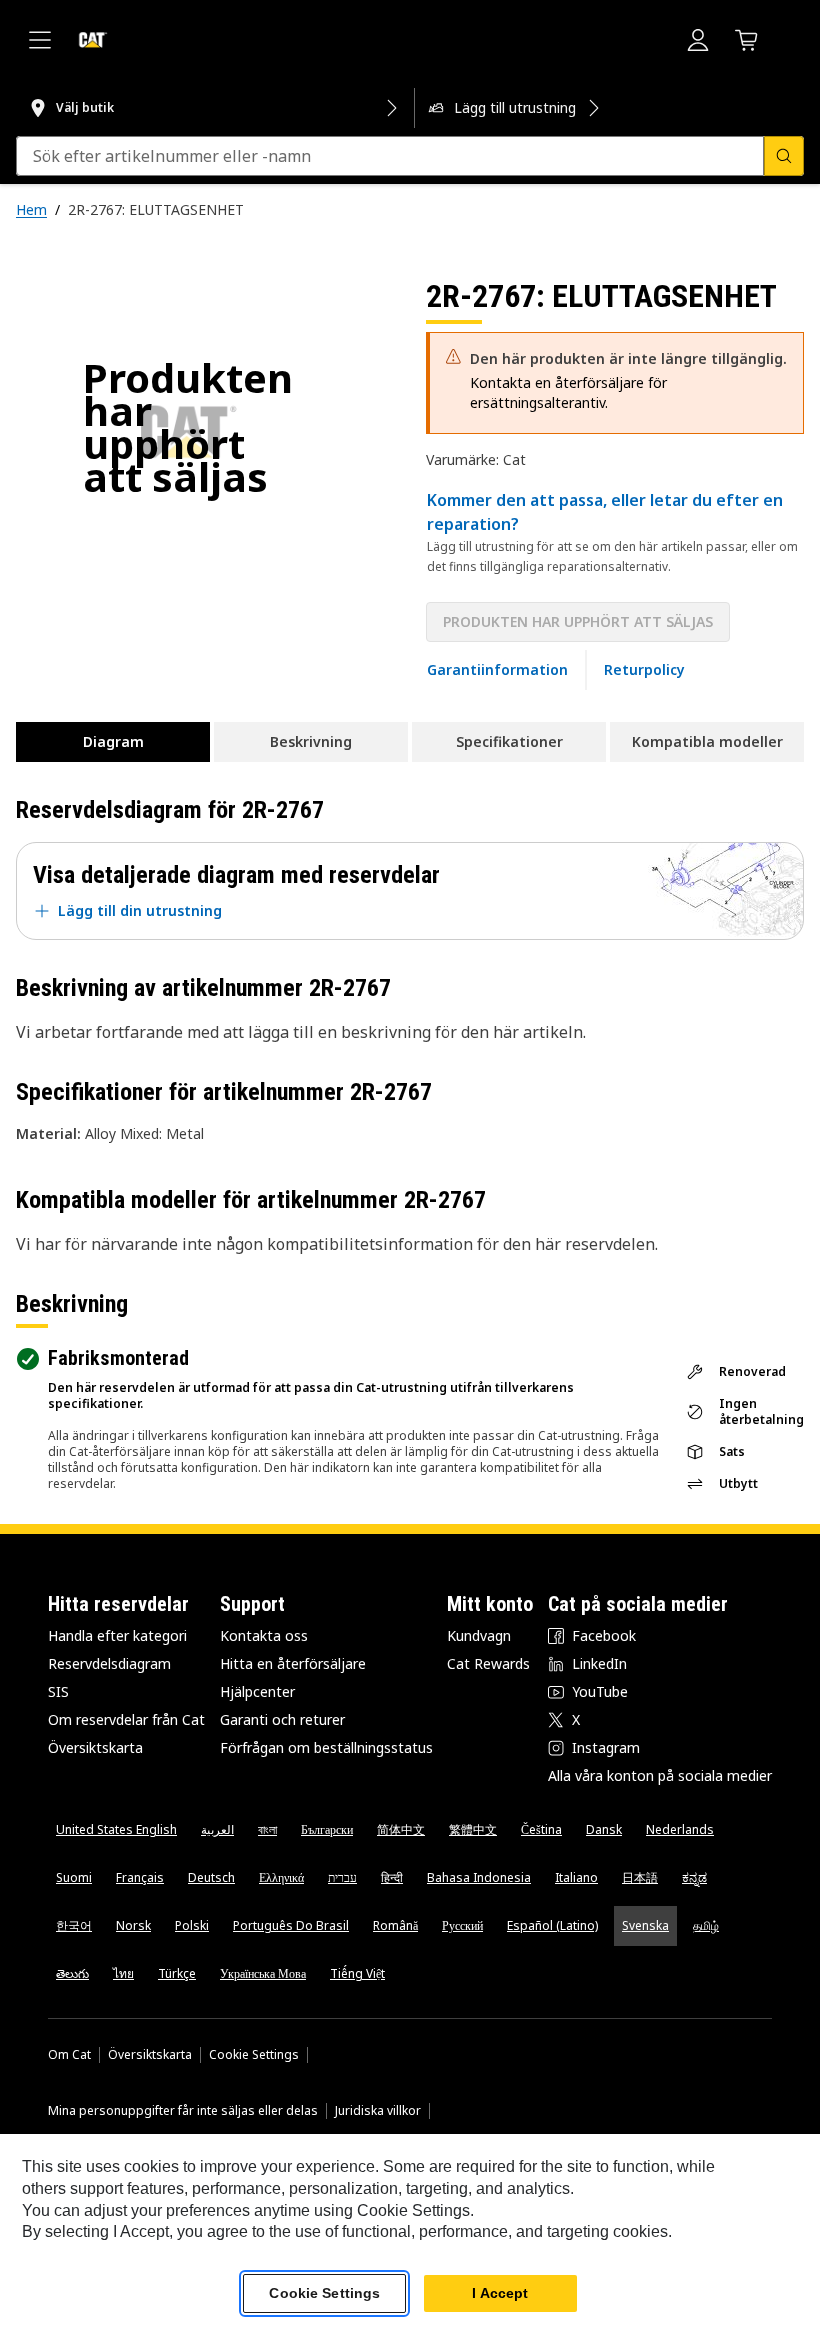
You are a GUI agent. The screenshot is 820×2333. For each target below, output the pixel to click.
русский (462, 1925)
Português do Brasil (291, 1925)
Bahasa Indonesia (479, 1877)
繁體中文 (473, 1829)
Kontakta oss (264, 1635)
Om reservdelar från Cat (126, 1719)
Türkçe (177, 1973)
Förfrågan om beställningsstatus (326, 1747)
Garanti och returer (282, 1719)
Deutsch (211, 1877)
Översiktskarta (95, 1747)
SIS (58, 1691)
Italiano (576, 1877)
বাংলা (267, 1829)
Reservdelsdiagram (109, 1663)
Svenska (645, 1925)
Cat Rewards (488, 1663)
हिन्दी (392, 1877)
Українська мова (263, 1973)
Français (140, 1877)
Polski (192, 1925)
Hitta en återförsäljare (293, 1663)
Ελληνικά (281, 1877)
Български (327, 1829)
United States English (116, 1829)
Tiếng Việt (357, 1973)
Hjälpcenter (257, 1691)
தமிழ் (706, 1925)
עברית (342, 1877)
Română (395, 1925)
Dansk (604, 1829)
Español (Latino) (552, 1925)
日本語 (640, 1877)
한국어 (74, 1925)
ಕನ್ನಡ (694, 1877)
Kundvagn (479, 1635)
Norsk (133, 1925)
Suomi (74, 1877)
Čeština (541, 1829)
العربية (217, 1829)
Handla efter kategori (117, 1635)
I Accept (500, 2293)
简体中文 (401, 1829)
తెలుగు (72, 1973)
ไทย (123, 1973)
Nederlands (680, 1829)
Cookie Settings (254, 2055)
